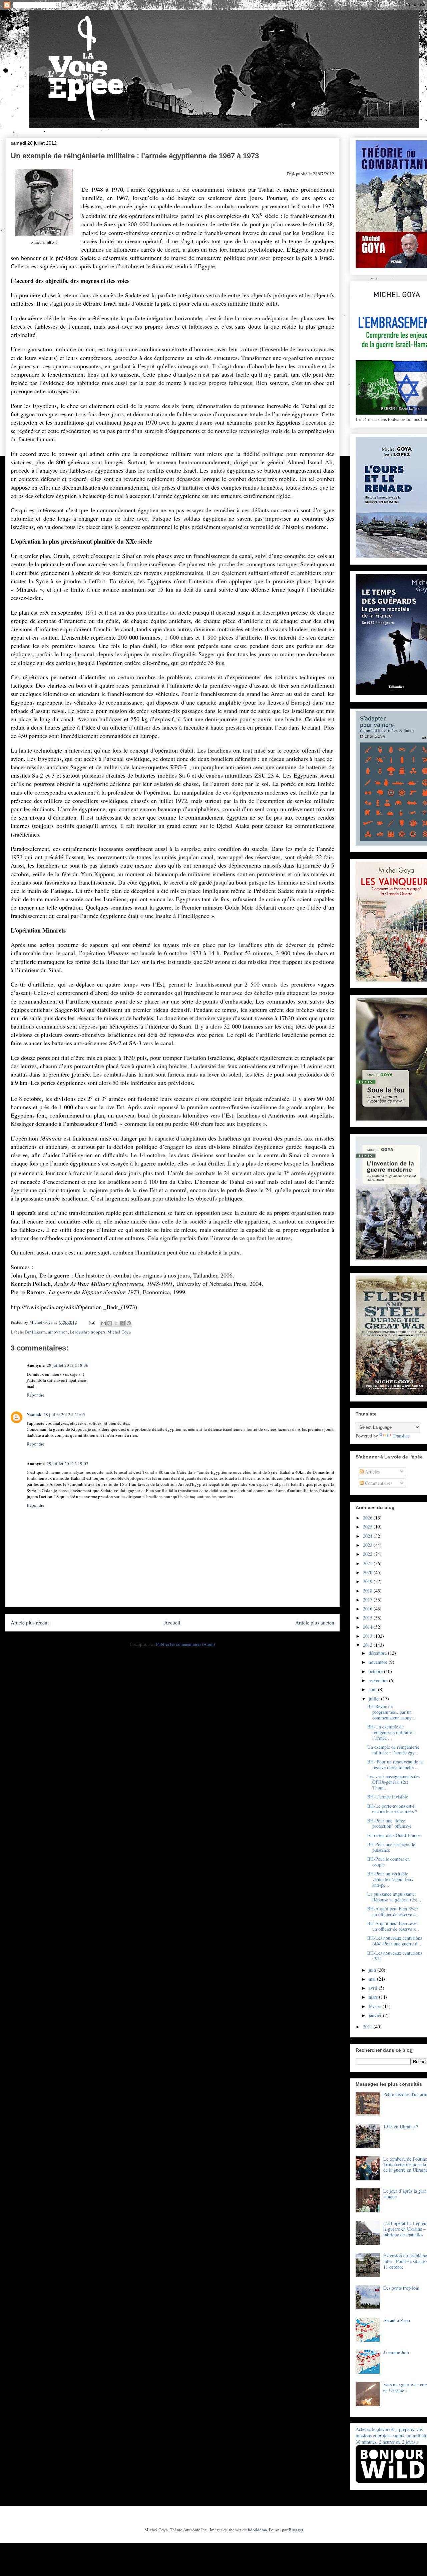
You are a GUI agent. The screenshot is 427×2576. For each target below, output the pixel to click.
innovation (58, 1332)
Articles (372, 1472)
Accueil (172, 1622)
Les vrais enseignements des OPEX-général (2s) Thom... (394, 1782)
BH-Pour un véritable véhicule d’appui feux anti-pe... (390, 1879)
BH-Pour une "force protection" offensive (389, 1823)
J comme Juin (396, 2352)
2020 (368, 1572)
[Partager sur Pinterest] (129, 1323)
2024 (368, 1536)
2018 (368, 1591)
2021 (368, 1563)
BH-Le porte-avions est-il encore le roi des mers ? (392, 1809)
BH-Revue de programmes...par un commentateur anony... (391, 1712)
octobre (376, 1671)
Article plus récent (30, 1622)
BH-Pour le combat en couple (388, 1862)
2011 (368, 2027)
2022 (368, 1554)
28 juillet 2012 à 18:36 (68, 1365)
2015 (368, 1618)
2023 (368, 1545)
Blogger (296, 2530)
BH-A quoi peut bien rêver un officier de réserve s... (393, 1911)
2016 (368, 1609)
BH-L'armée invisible (388, 1797)
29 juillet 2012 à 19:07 (68, 1463)
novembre (379, 1662)
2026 (368, 1518)
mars (374, 1997)
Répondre (36, 1395)
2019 (368, 1581)
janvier (376, 2015)
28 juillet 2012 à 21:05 (64, 1414)
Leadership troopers (88, 1332)
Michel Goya (119, 1332)
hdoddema (257, 2530)
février (376, 2006)
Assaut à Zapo (397, 2320)
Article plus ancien (315, 1622)
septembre (379, 1680)
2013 (368, 1636)
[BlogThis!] (110, 1323)
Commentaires (378, 1483)
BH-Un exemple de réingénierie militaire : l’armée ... (391, 1732)
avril (374, 1988)
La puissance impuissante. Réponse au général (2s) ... (395, 1897)
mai (373, 1979)
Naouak (34, 1414)
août (373, 1689)
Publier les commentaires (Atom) (185, 1644)
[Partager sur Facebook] (122, 1323)
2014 (368, 1627)
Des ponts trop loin (401, 2288)
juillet (375, 1699)
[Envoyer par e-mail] (103, 1323)
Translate (401, 1436)
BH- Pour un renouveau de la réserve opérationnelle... (395, 1764)
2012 (368, 1645)
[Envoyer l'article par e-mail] (91, 1322)
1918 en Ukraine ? (401, 2127)
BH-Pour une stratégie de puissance (391, 1847)
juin (373, 1970)
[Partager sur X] (116, 1323)
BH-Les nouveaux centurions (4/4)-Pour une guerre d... (395, 1941)
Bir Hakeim (35, 1332)
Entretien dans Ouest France (394, 1835)
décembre (378, 1653)
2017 (368, 1600)
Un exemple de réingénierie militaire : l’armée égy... (393, 1750)
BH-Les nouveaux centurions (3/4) (395, 1956)
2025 (368, 1527)
